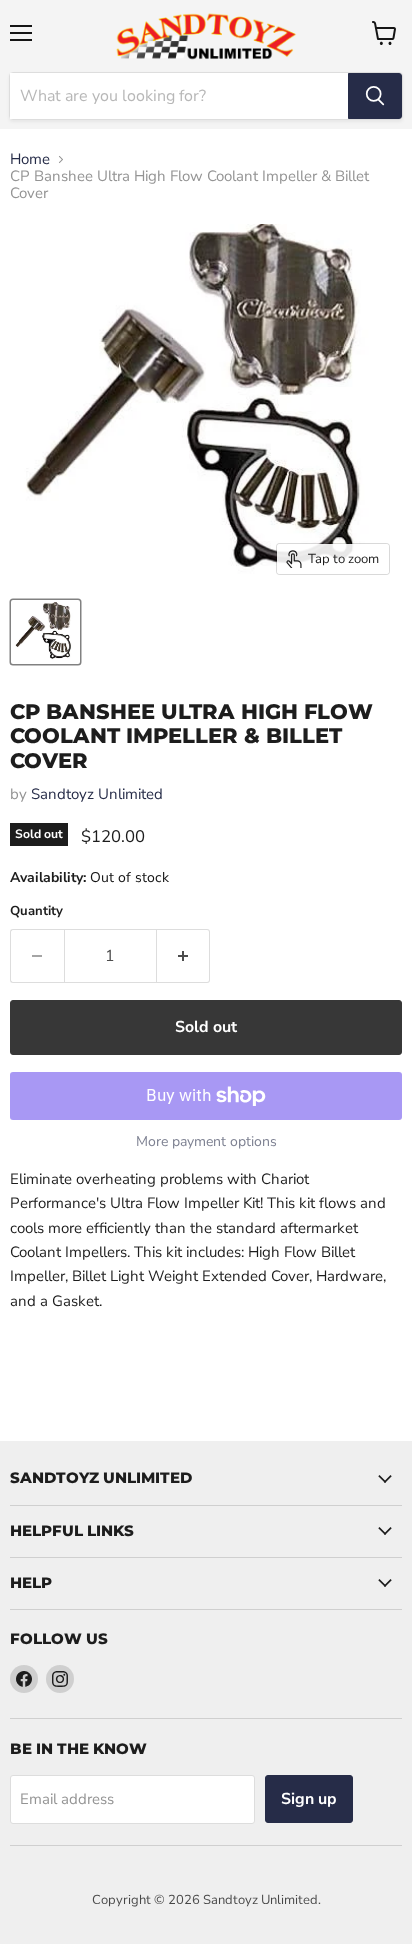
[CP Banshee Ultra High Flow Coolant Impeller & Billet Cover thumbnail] (45, 632)
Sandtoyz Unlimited (97, 794)
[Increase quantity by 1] (184, 956)
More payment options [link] (206, 1142)
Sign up (309, 1799)
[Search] (375, 96)
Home (30, 159)
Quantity (36, 911)
